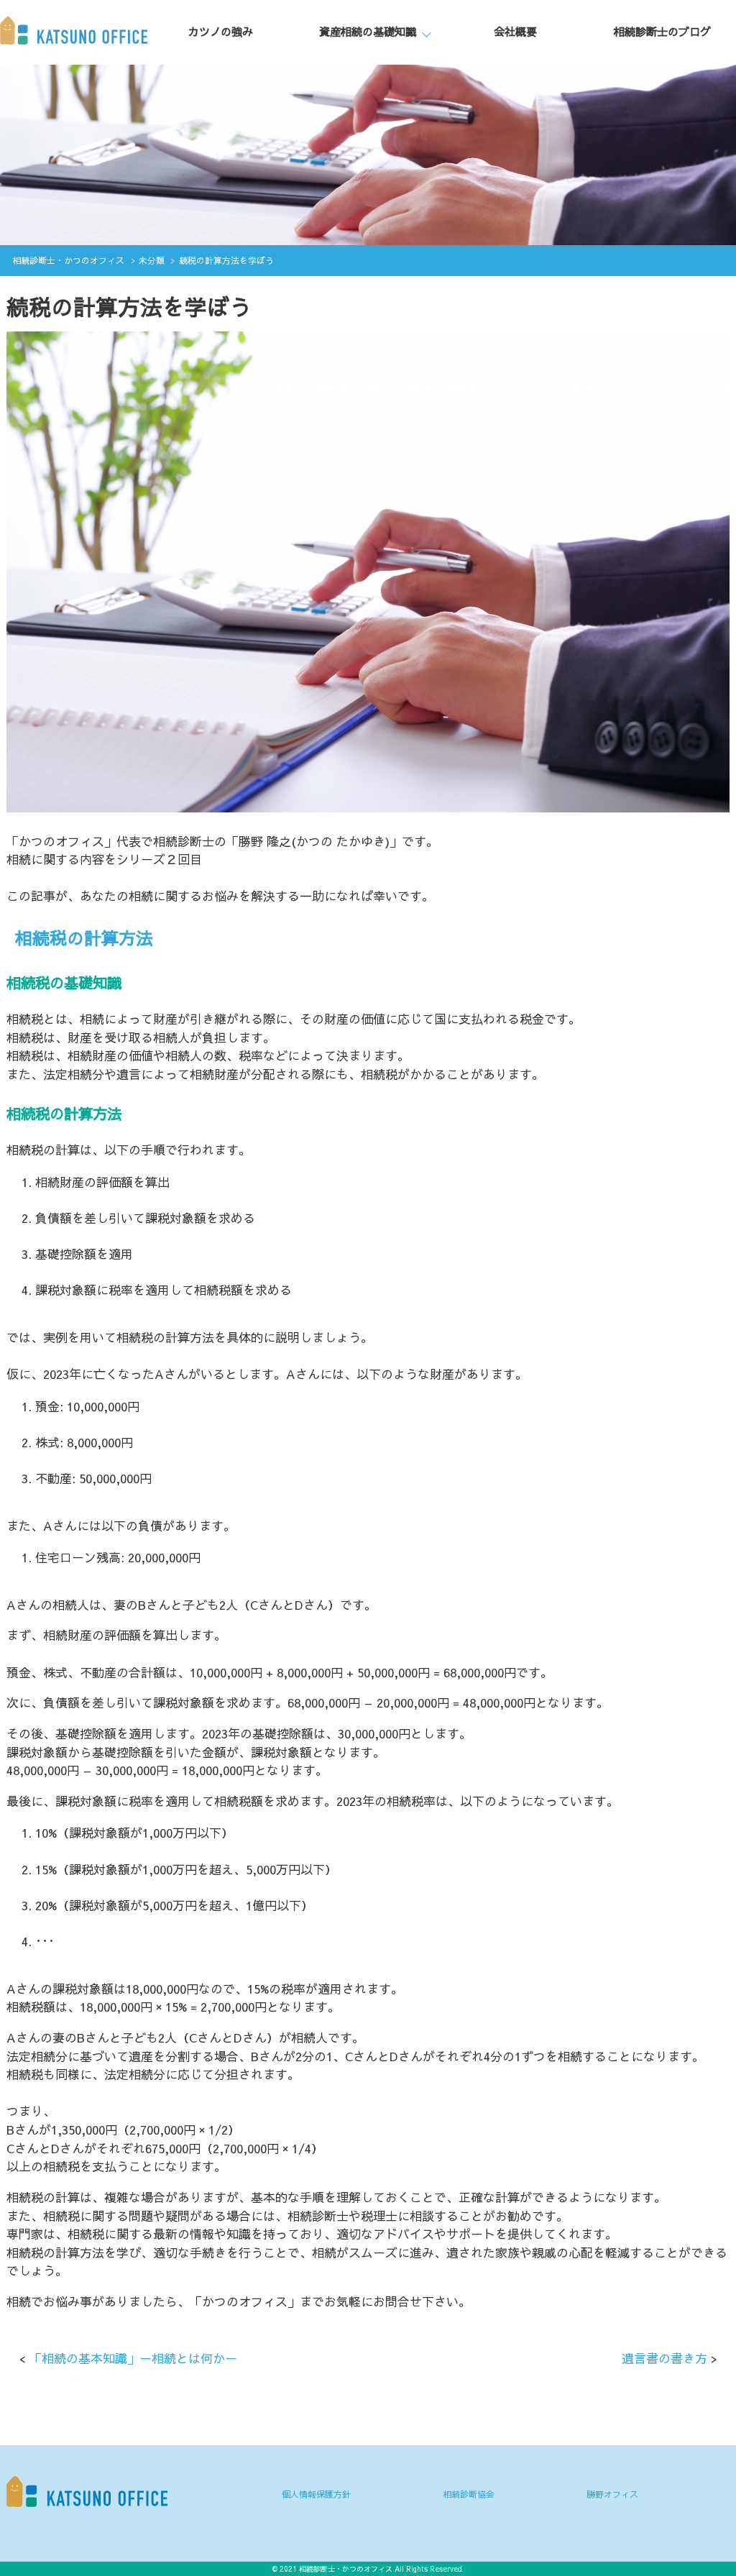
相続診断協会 (469, 2494)
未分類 (152, 260)
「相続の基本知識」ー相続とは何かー (133, 2358)
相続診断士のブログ (662, 31)
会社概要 (515, 31)
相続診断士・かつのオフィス (68, 260)
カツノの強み (221, 31)
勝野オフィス (612, 2494)
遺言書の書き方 (664, 2358)
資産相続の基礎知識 (368, 31)
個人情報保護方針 (316, 2494)
